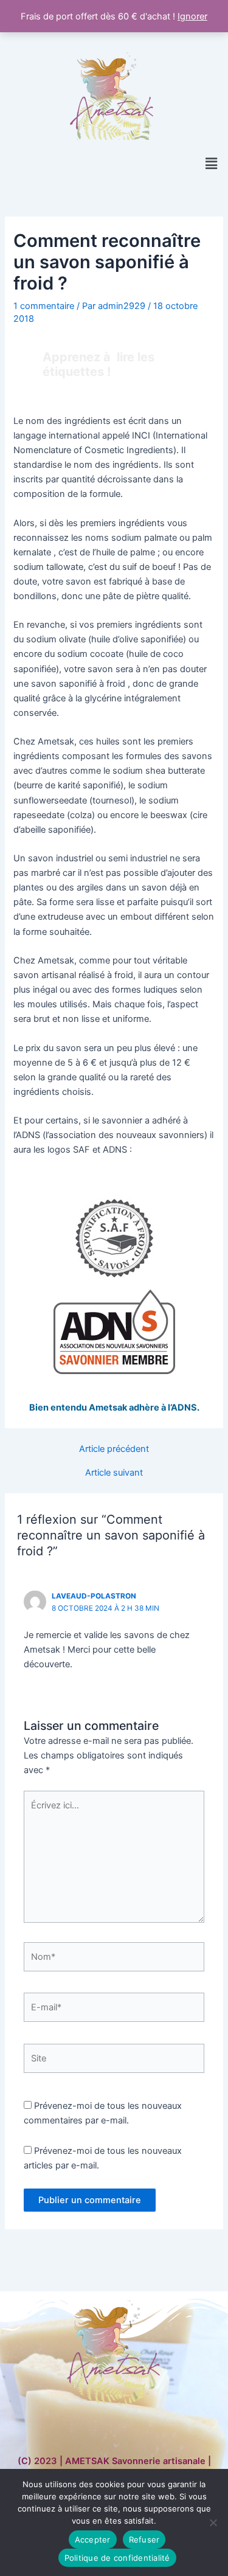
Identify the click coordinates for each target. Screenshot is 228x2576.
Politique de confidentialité (117, 2558)
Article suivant (114, 1473)
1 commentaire (44, 306)
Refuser (144, 2540)
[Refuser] (213, 2522)
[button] (212, 163)
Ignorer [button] (192, 16)
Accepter (93, 2540)
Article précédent (114, 1449)
